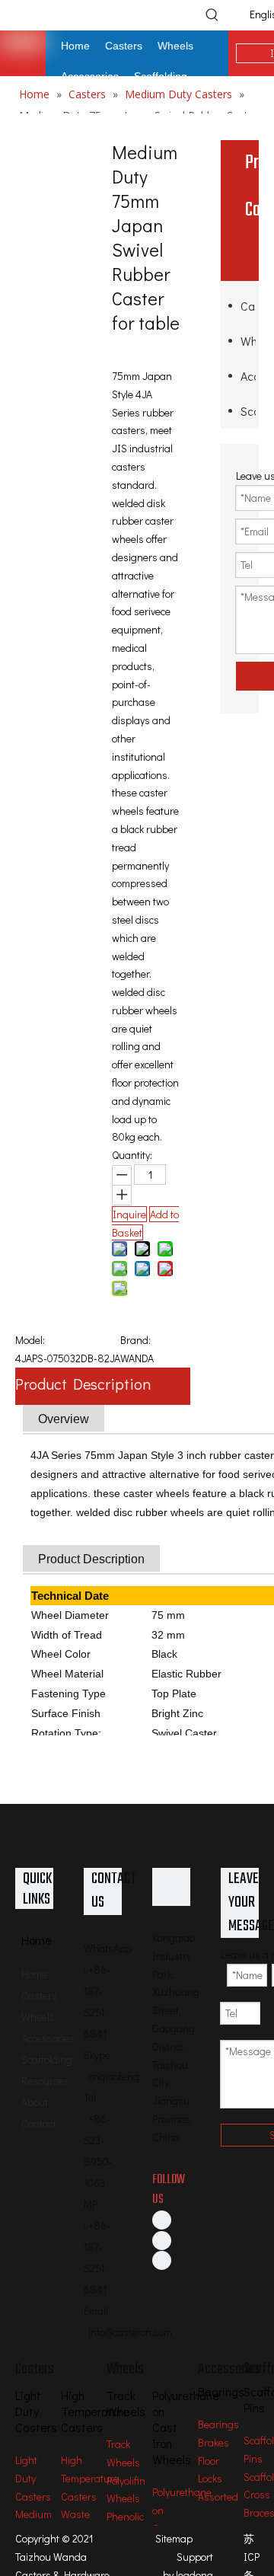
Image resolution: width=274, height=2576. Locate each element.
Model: (30, 1340)
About (35, 2102)
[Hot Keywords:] (212, 14)
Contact (39, 2123)
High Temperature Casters (90, 2478)
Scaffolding (248, 411)
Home (34, 1974)
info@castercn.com (130, 2332)
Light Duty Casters (33, 2478)
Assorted (218, 2496)
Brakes (213, 2442)
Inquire (129, 1214)
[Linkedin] (162, 2239)
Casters (248, 306)
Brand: (135, 1340)
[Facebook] (162, 2220)
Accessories (248, 376)
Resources (45, 2081)
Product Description (83, 1384)
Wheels (248, 341)
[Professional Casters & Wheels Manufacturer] (171, 1887)
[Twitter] (162, 2260)
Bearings (218, 2424)
